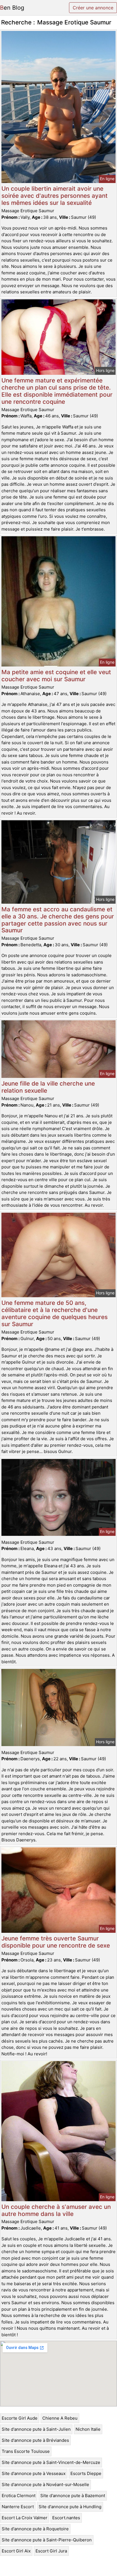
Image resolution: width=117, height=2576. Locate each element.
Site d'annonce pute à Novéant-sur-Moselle (45, 2484)
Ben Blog (12, 8)
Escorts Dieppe (86, 2473)
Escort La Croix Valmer (25, 2518)
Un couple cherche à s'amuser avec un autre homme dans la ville (56, 2210)
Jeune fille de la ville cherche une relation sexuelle (48, 1087)
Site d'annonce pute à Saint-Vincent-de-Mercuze (51, 2462)
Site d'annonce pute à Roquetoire (35, 2529)
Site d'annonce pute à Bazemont (73, 2496)
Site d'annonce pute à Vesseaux (34, 2473)
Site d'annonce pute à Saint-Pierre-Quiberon (47, 2540)
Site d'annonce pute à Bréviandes (35, 2440)
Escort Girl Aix (16, 2551)
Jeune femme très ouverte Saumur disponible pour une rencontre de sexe (56, 1942)
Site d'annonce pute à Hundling (70, 2507)
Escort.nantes (66, 2518)
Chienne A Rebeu (60, 2418)
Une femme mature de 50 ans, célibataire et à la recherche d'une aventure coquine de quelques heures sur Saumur (55, 1313)
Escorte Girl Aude (20, 2418)
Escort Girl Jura (51, 2551)
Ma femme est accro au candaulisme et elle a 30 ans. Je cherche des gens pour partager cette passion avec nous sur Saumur (58, 920)
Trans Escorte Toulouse (26, 2451)
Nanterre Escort (18, 2507)
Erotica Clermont (19, 2496)
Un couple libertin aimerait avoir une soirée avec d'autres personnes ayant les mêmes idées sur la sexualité (55, 196)
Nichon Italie (88, 2429)
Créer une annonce (93, 8)
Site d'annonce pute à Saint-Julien (36, 2429)
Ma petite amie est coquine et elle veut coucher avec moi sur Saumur (56, 676)
